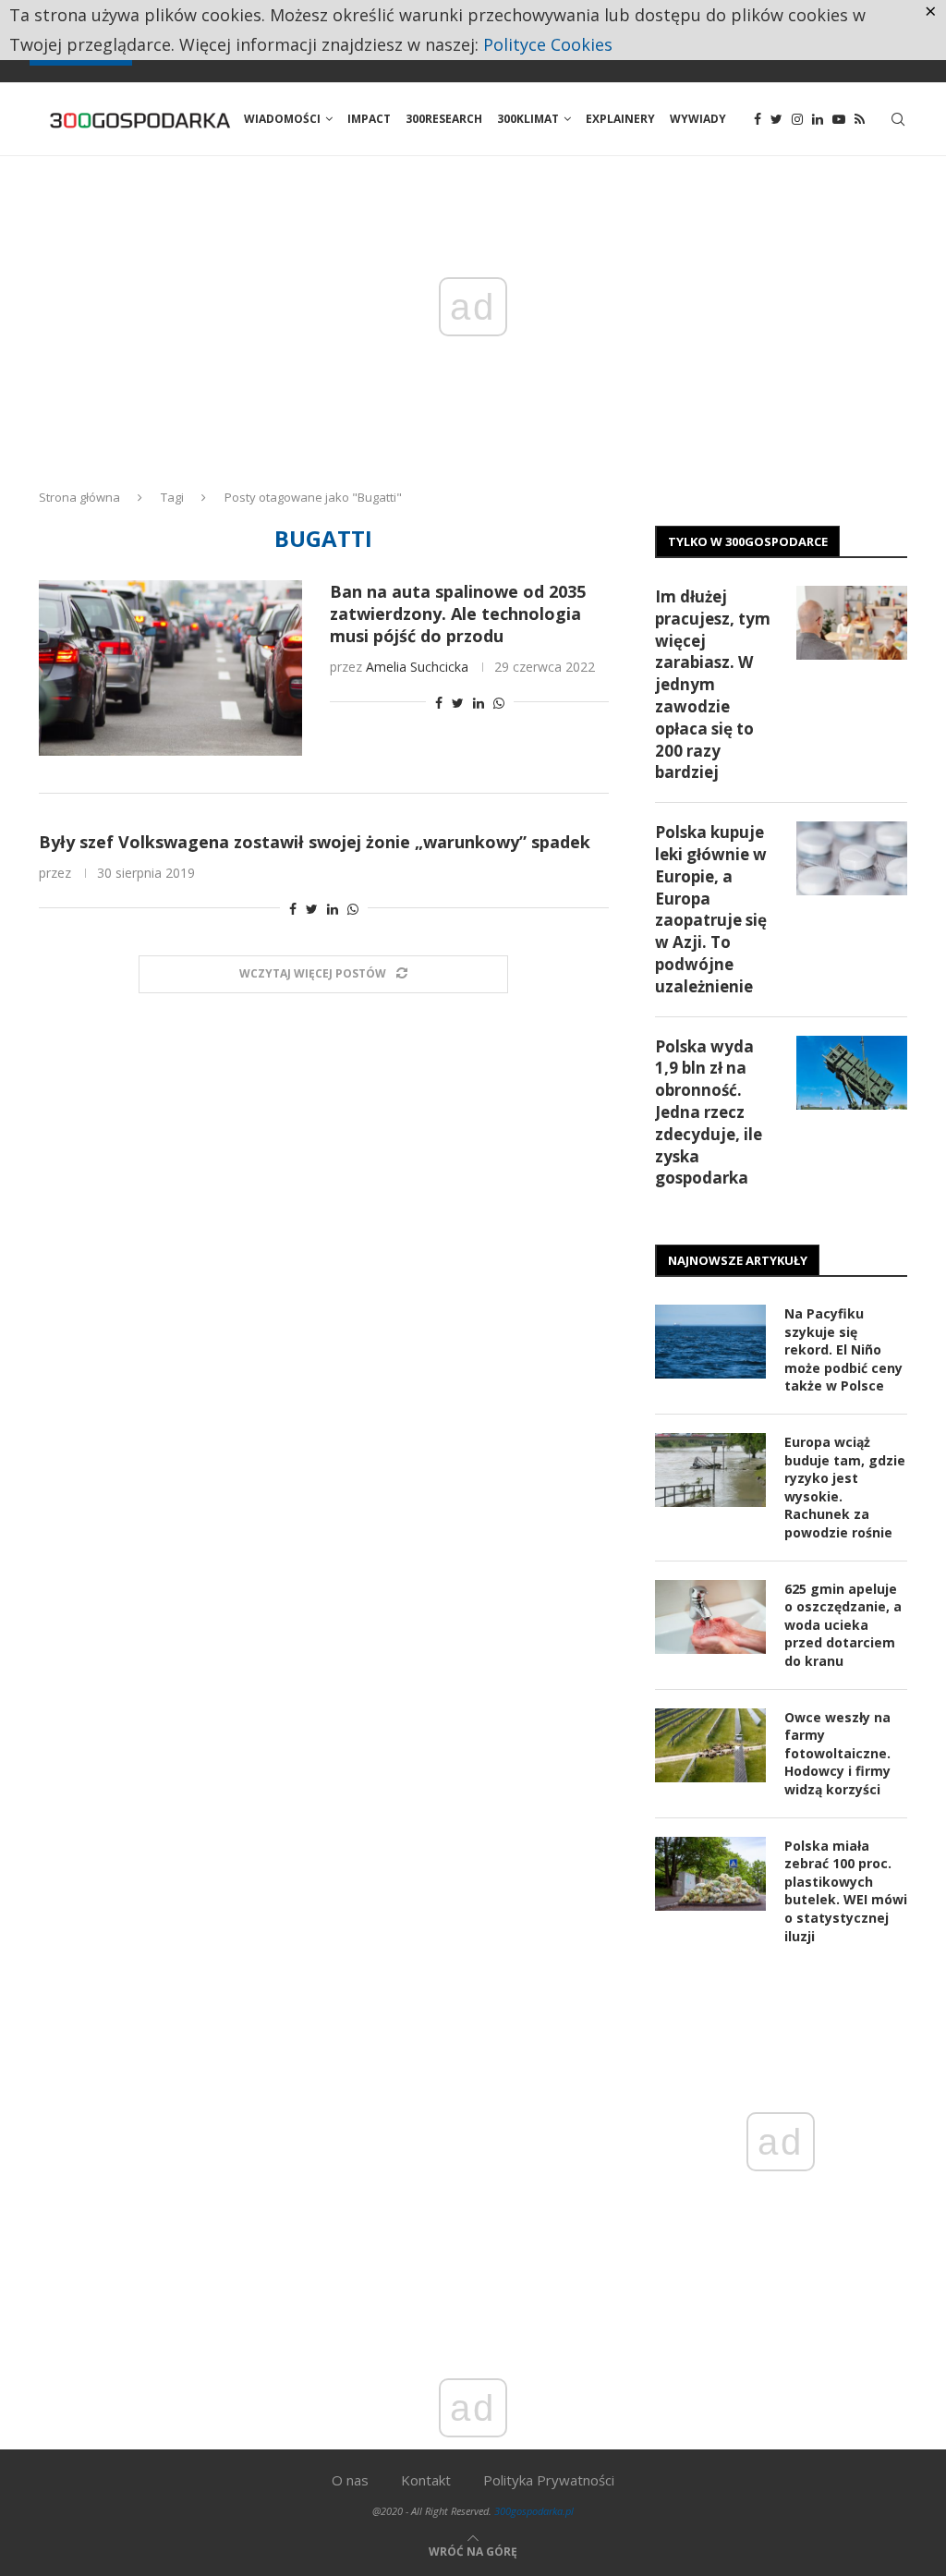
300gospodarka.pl (534, 2511)
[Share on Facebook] (439, 703)
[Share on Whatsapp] (499, 703)
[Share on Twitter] (458, 703)
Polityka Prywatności (549, 2480)
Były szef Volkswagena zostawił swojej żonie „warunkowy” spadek (315, 842)
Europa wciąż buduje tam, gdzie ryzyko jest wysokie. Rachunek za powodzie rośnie (845, 1487)
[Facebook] (758, 119)
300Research (444, 119)
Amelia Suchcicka (417, 667)
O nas (350, 2480)
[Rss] (860, 119)
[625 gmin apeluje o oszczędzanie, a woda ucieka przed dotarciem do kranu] (710, 1617)
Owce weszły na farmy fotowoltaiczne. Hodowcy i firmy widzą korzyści (837, 1753)
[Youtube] (839, 119)
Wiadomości (282, 119)
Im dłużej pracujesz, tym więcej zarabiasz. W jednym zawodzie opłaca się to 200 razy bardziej (713, 684)
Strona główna (79, 497)
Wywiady (698, 119)
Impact (369, 119)
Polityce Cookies (548, 44)
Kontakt (426, 2480)
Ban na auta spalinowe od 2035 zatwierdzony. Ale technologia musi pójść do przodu (458, 614)
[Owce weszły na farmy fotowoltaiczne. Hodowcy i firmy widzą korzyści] (710, 1745)
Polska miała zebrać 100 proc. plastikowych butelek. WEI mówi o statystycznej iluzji (846, 1891)
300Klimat (528, 119)
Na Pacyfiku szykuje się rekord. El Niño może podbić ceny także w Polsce (843, 1349)
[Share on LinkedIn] (479, 703)
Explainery (620, 119)
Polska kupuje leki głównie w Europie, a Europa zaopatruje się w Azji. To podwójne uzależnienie (711, 909)
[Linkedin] (818, 119)
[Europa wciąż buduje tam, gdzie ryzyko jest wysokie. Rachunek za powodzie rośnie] (710, 1470)
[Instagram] (797, 119)
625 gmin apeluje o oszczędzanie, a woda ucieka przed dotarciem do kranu (843, 1625)
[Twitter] (776, 119)
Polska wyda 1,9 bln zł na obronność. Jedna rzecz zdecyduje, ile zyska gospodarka (709, 1112)
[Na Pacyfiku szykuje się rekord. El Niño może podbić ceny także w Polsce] (710, 1342)
